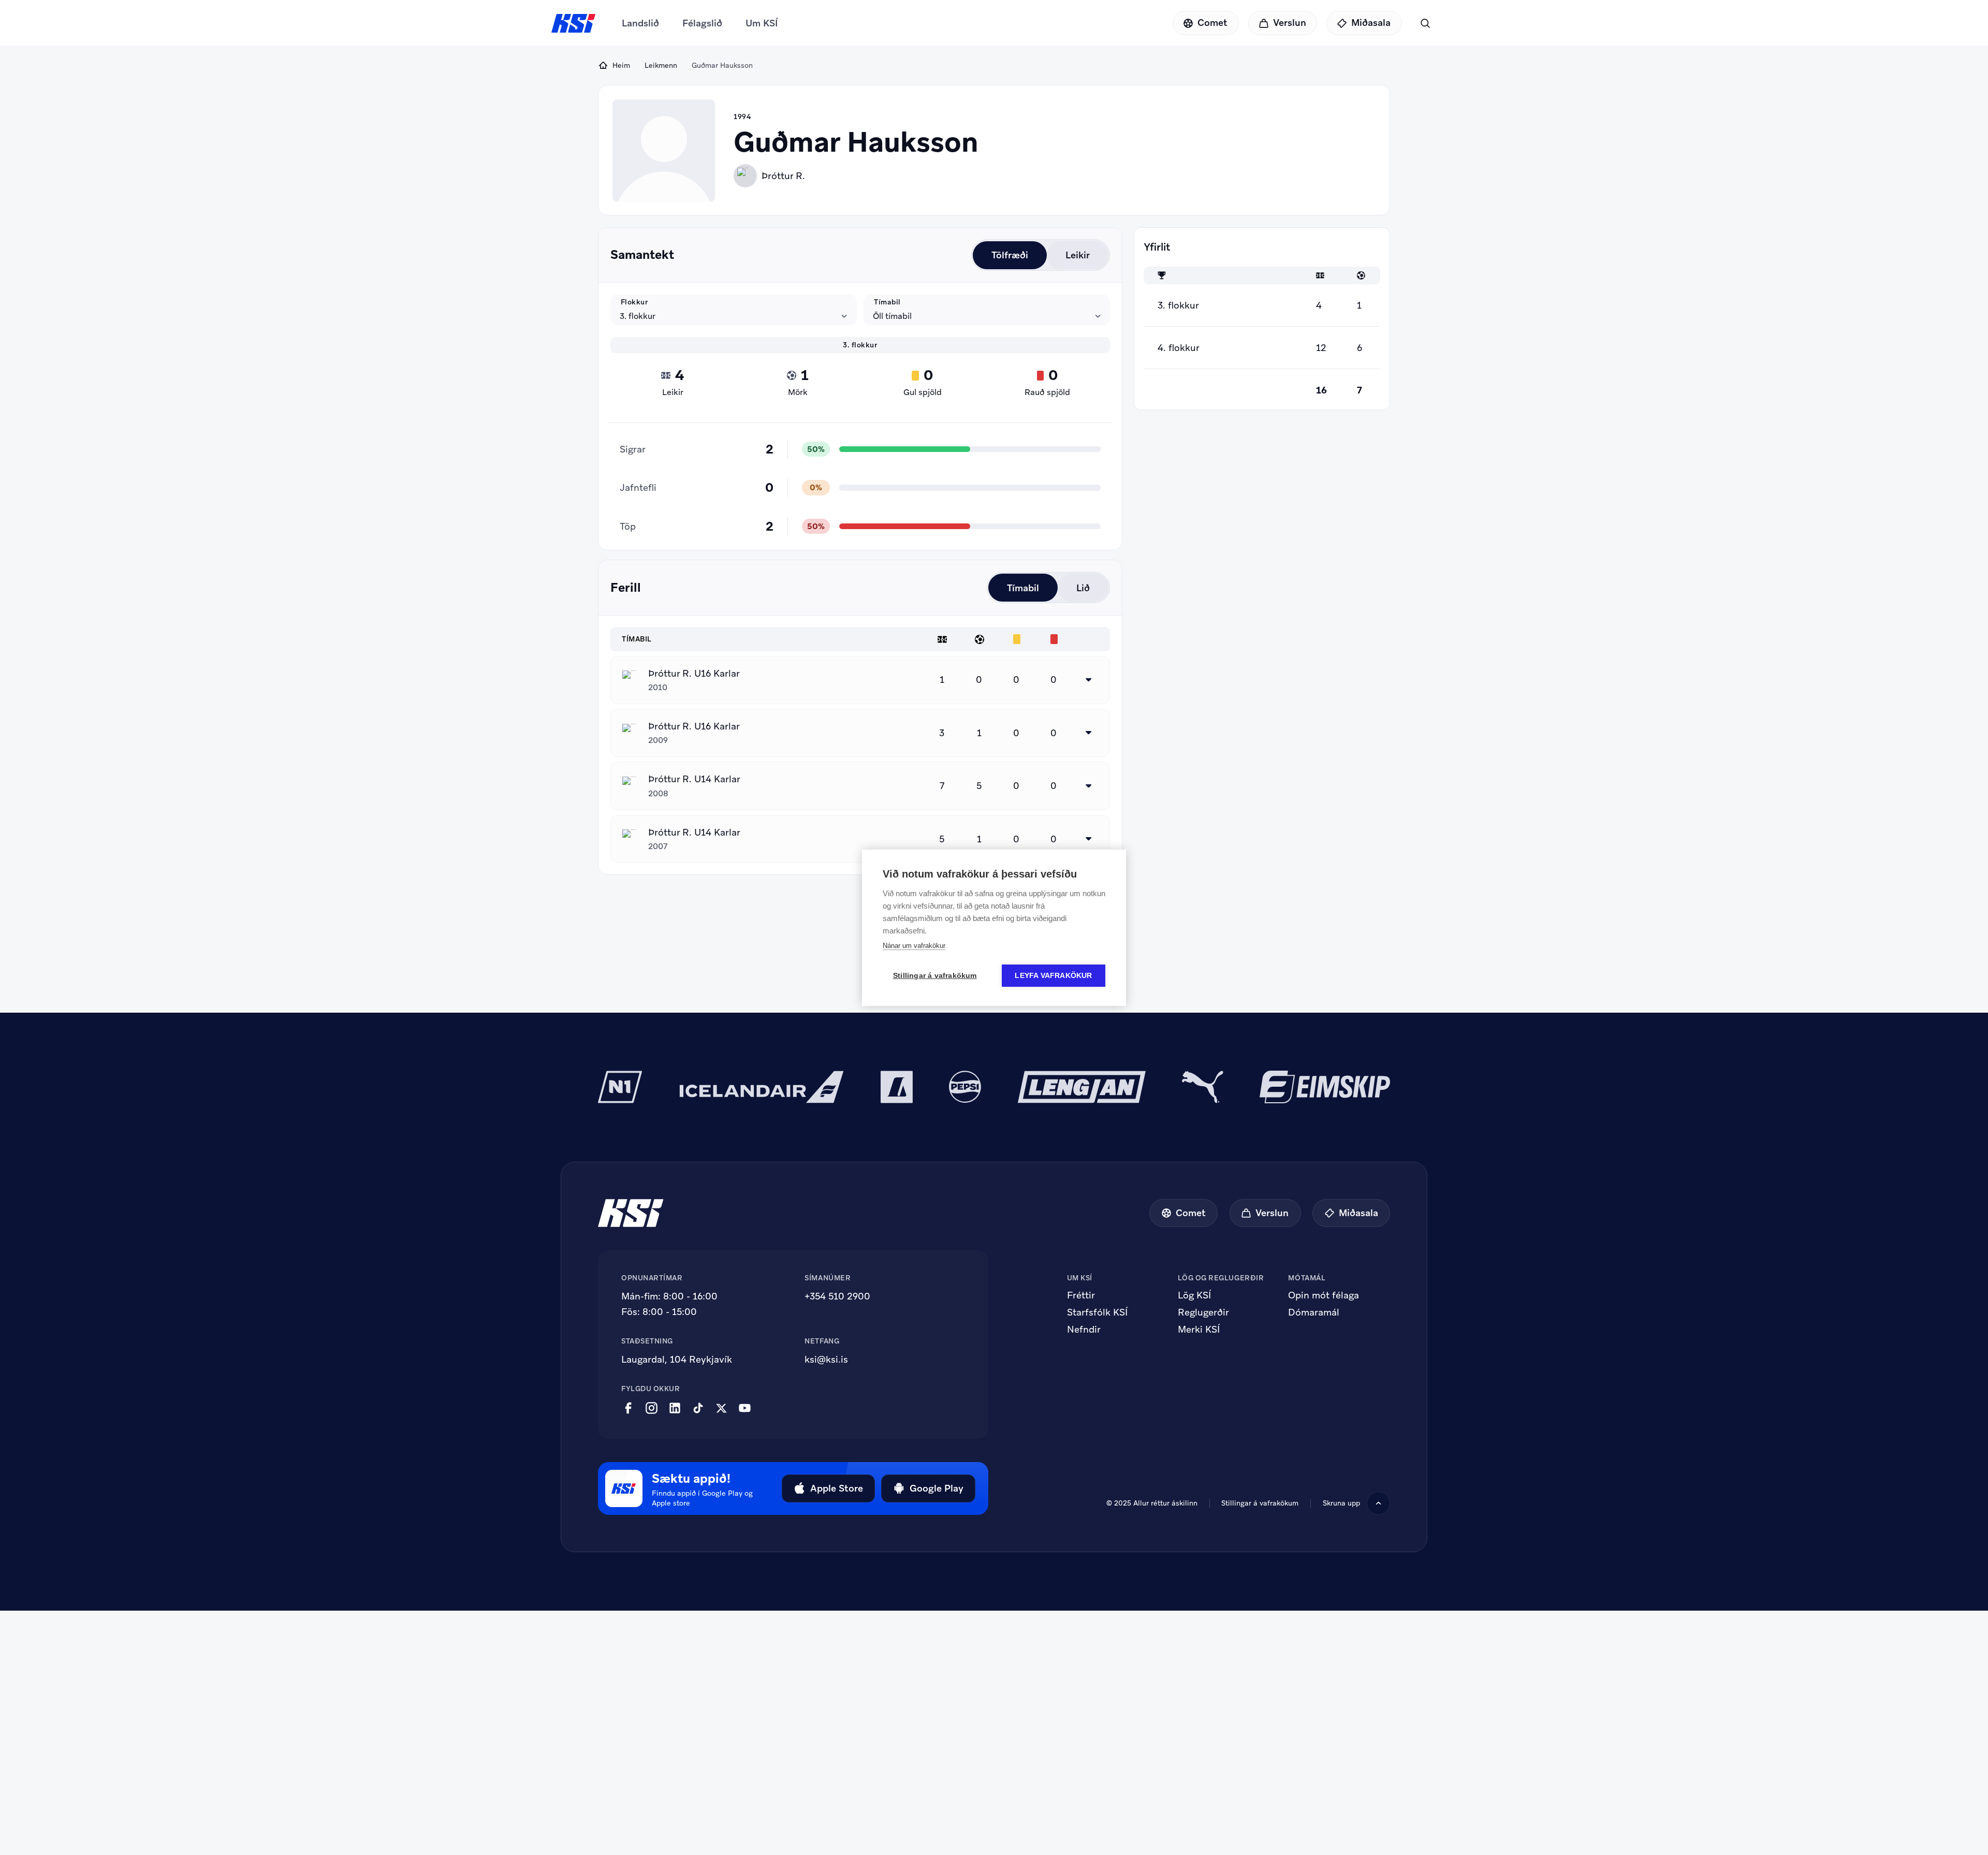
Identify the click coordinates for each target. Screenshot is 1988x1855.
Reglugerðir (1203, 1312)
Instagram (652, 1408)
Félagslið (702, 23)
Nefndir (1084, 1330)
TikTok (698, 1408)
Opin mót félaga (1324, 1295)
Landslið (640, 23)
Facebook (628, 1408)
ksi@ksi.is (826, 1359)
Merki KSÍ (1199, 1330)
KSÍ (574, 23)
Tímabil (887, 302)
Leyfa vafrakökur (1053, 976)
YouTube (745, 1408)
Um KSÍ (762, 23)
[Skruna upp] (1378, 1503)
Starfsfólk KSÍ (1097, 1312)
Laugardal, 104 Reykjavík (677, 1359)
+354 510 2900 (837, 1296)
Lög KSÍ (1194, 1295)
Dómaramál (1314, 1312)
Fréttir (1081, 1295)
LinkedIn (675, 1408)
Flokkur (634, 302)
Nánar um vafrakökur (914, 946)
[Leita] (1425, 23)
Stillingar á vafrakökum (935, 976)
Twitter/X (721, 1408)
